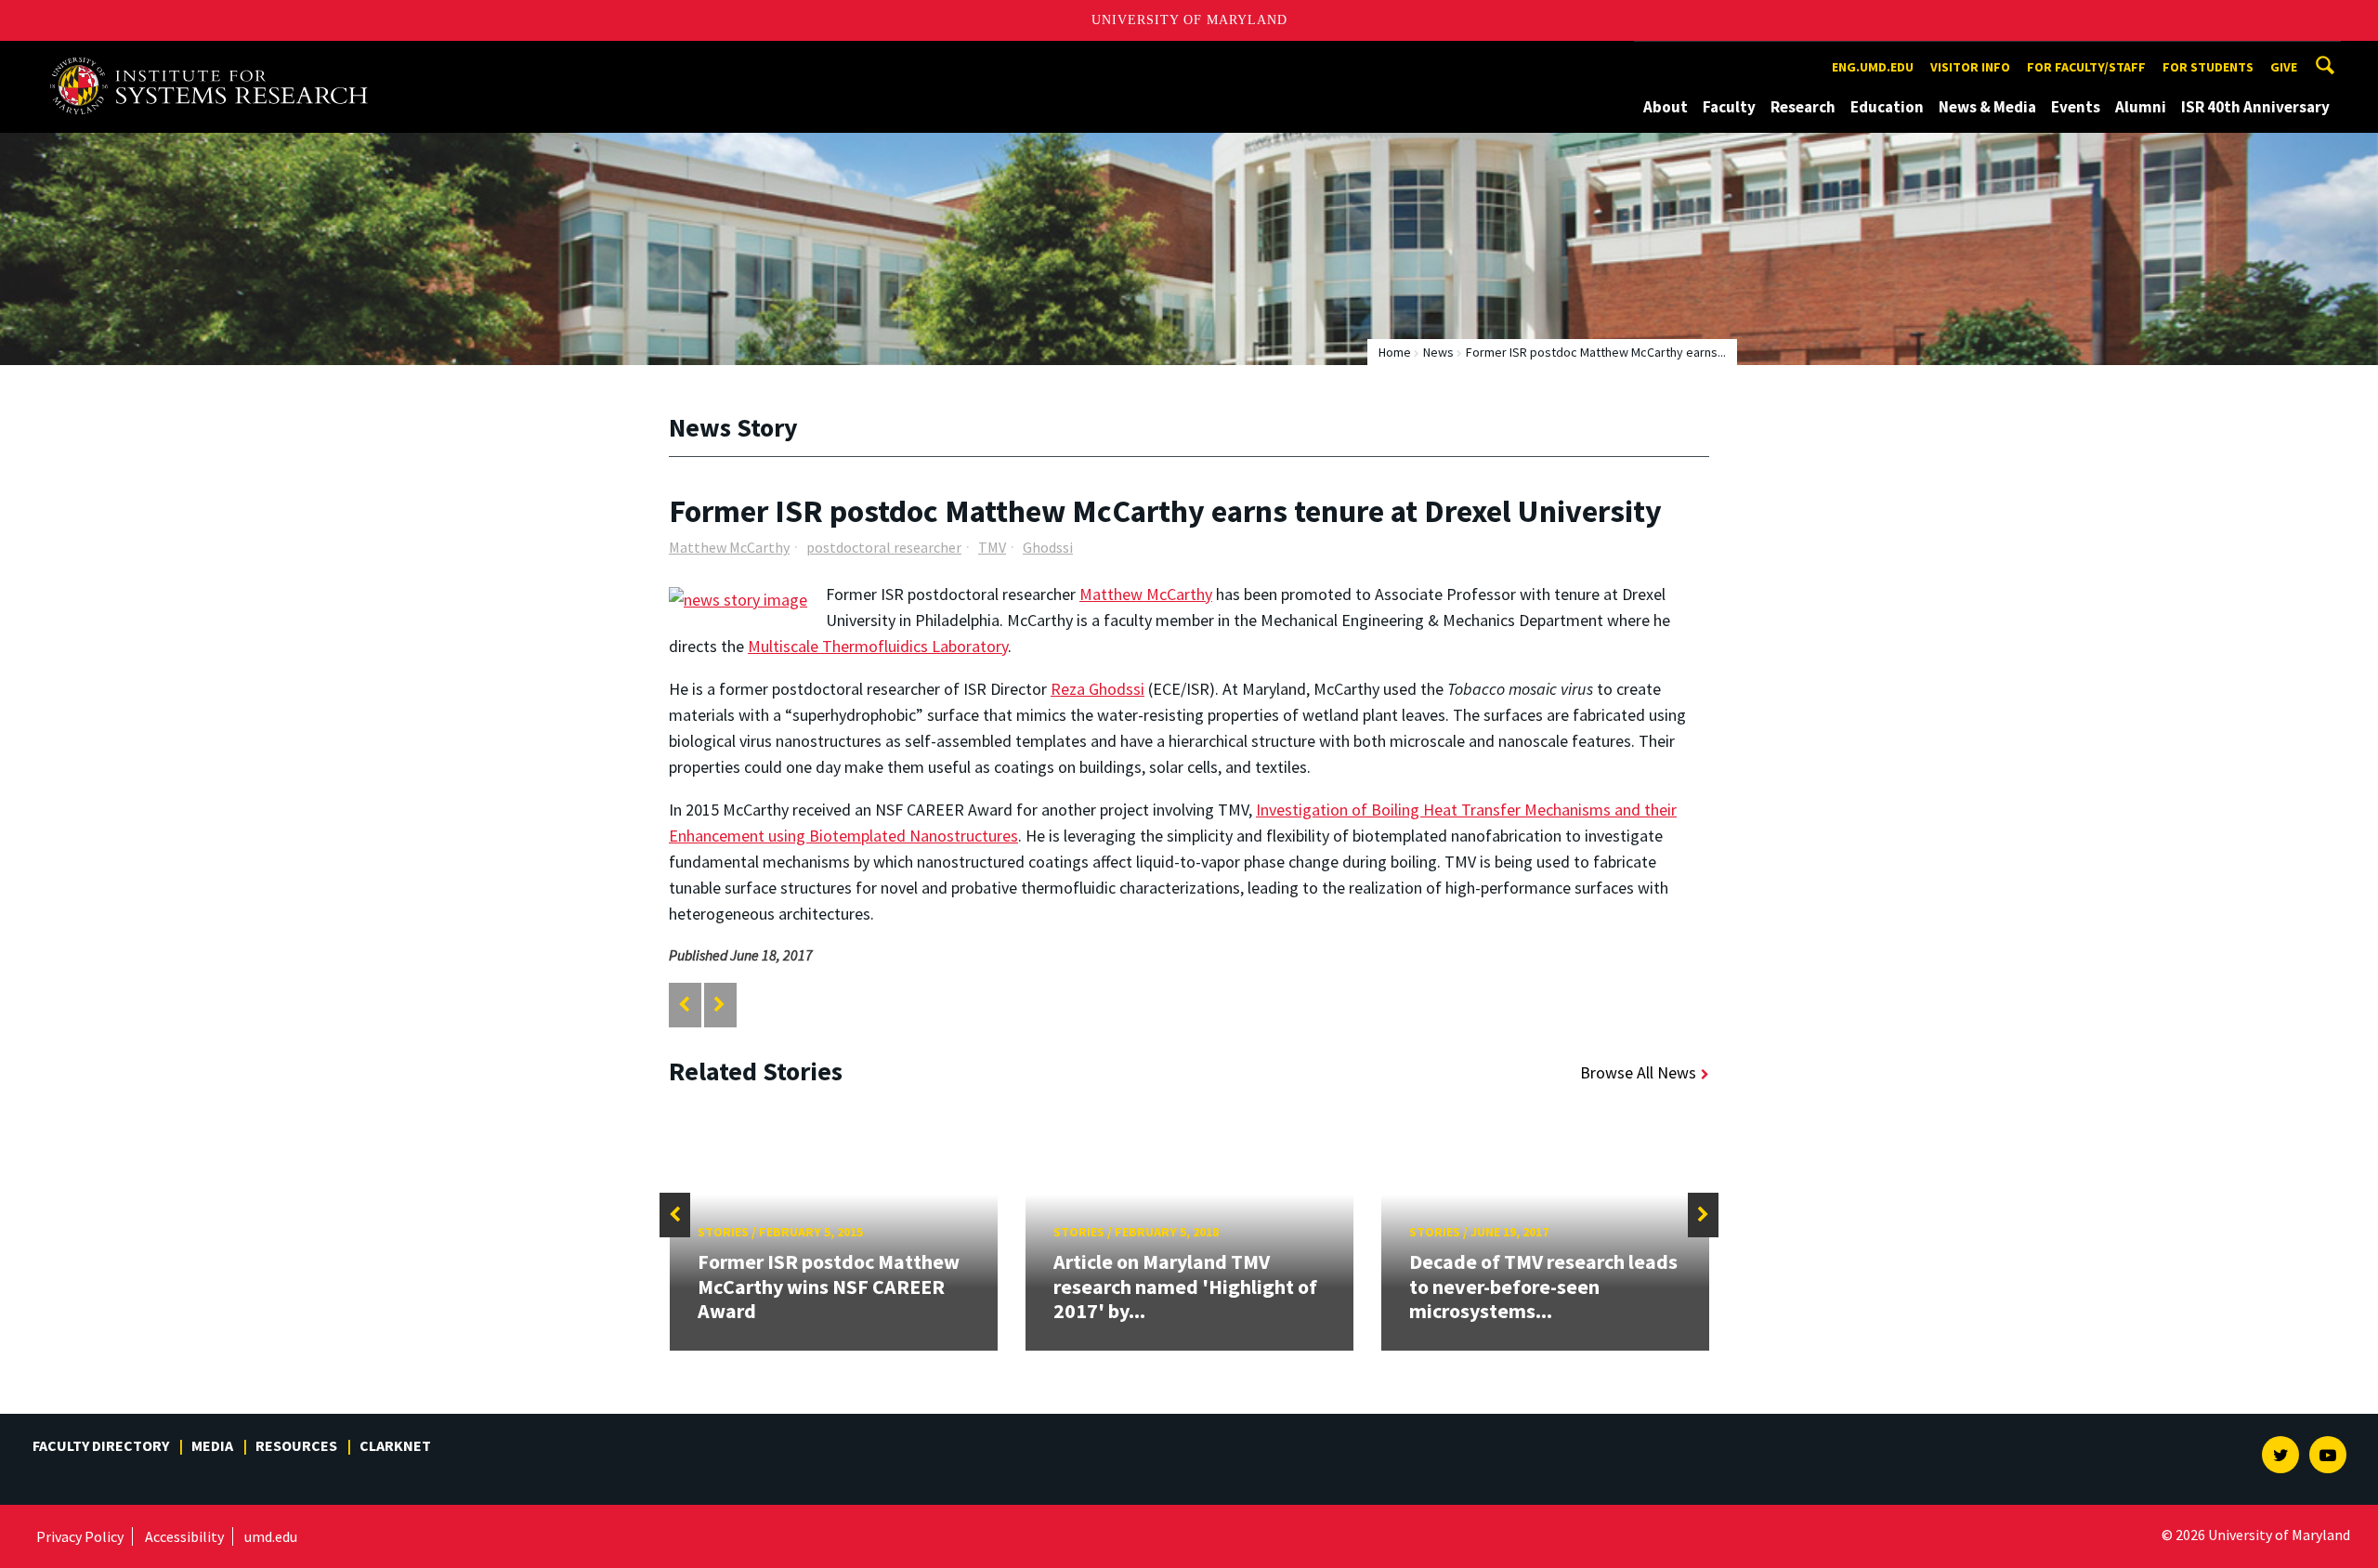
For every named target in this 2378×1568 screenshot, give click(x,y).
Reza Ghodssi (1098, 689)
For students (2208, 67)
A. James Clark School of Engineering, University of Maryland (216, 58)
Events (2076, 107)
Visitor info (1970, 67)
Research (1803, 107)
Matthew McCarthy (729, 547)
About (1666, 107)
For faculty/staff (2086, 67)
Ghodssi (1048, 547)
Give (2284, 67)
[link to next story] (719, 1005)
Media (212, 1445)
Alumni (2141, 107)
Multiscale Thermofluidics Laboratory (878, 646)
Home (1395, 352)
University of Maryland (1189, 20)
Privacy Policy (80, 1536)
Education (1887, 107)
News (1438, 352)
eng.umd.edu (1873, 67)
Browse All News (1638, 1072)
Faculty (1729, 107)
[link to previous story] (684, 1005)
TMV (992, 547)
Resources (296, 1445)
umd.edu (271, 1536)
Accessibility (184, 1536)
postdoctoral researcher (884, 547)
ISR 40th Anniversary (2255, 107)
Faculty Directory (101, 1445)
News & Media (1987, 107)
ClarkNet (395, 1445)
